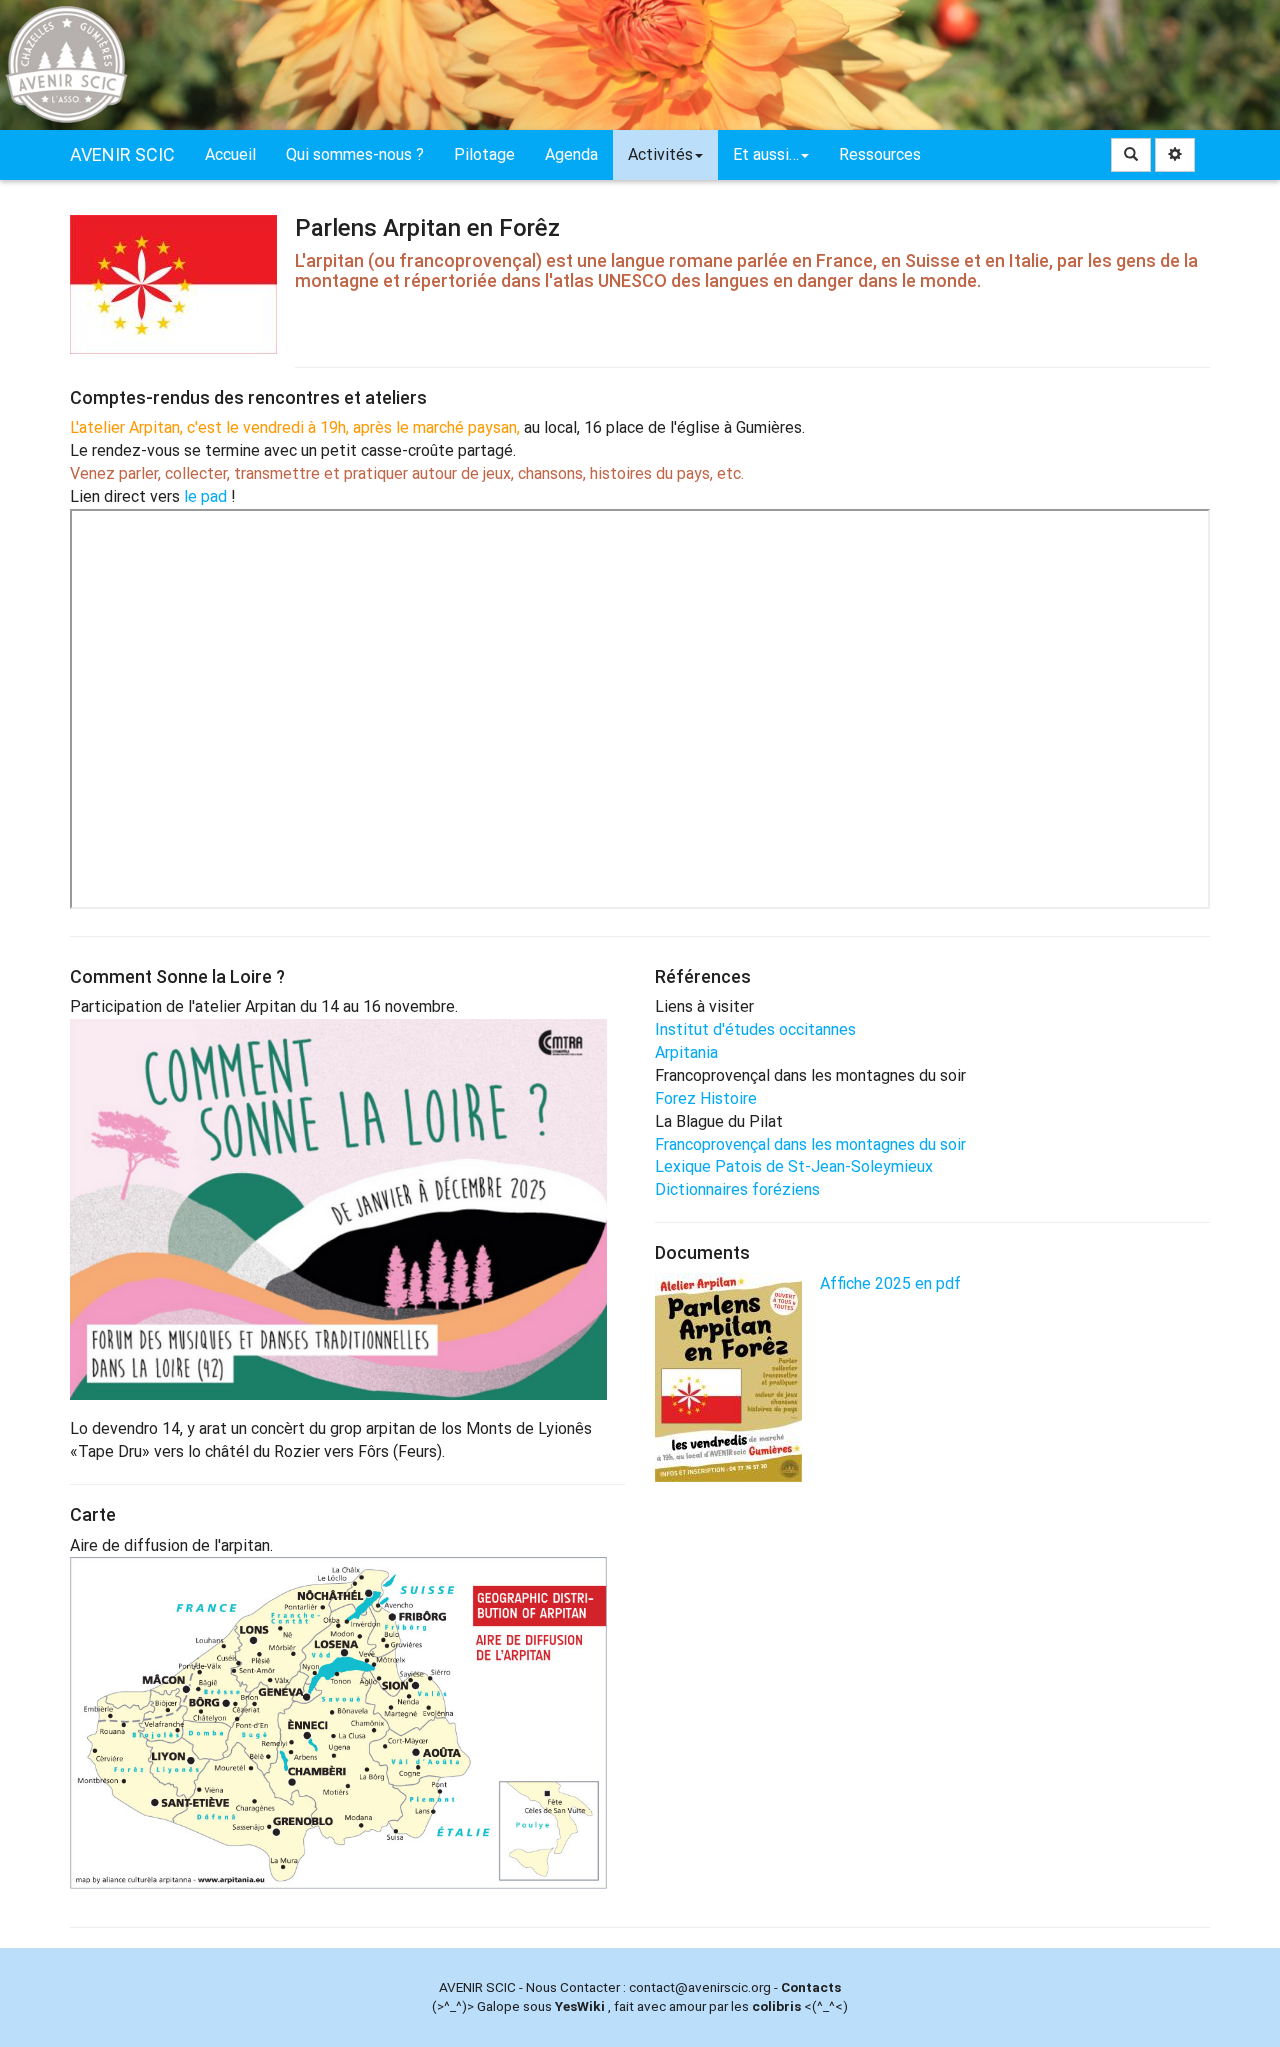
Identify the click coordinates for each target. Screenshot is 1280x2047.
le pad (205, 496)
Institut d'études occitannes (755, 1029)
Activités (660, 154)
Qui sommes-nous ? (355, 154)
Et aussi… (766, 154)
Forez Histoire (706, 1098)
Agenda (571, 154)
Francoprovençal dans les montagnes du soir (810, 1144)
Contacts (811, 1987)
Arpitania (686, 1052)
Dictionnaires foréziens (737, 1189)
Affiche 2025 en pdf (890, 1283)
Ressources (880, 154)
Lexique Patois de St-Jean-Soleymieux (794, 1166)
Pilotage (484, 154)
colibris (776, 2006)
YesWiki (580, 2006)
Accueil (230, 154)
